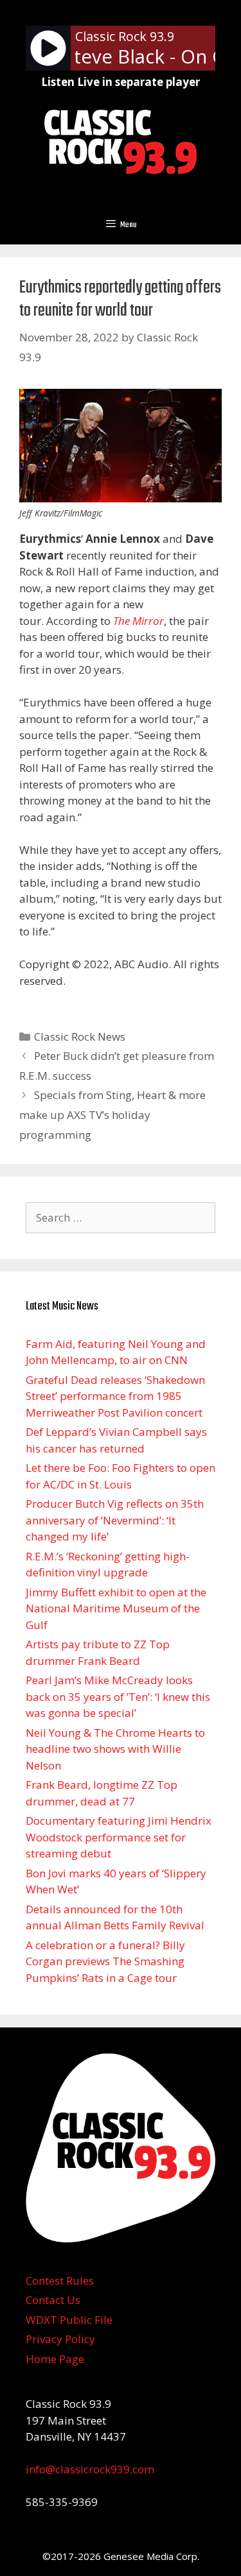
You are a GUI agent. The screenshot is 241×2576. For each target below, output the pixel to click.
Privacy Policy (60, 2339)
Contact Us (53, 2300)
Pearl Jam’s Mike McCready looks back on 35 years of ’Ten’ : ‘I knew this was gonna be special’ (118, 1696)
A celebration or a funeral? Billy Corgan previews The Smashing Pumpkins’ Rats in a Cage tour (105, 1961)
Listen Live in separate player (121, 82)
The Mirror (138, 621)
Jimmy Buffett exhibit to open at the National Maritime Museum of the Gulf (116, 1608)
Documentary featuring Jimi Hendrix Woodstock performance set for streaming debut (119, 1837)
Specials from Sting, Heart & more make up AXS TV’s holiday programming (112, 1114)
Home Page (55, 2359)
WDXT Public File (69, 2320)
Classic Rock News (80, 1036)
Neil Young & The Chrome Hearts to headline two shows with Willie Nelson (115, 1749)
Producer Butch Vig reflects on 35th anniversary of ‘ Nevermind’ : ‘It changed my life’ (115, 1520)
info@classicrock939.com (90, 2469)
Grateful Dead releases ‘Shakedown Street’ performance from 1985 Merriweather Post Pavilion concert (115, 1396)
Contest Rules (60, 2281)
